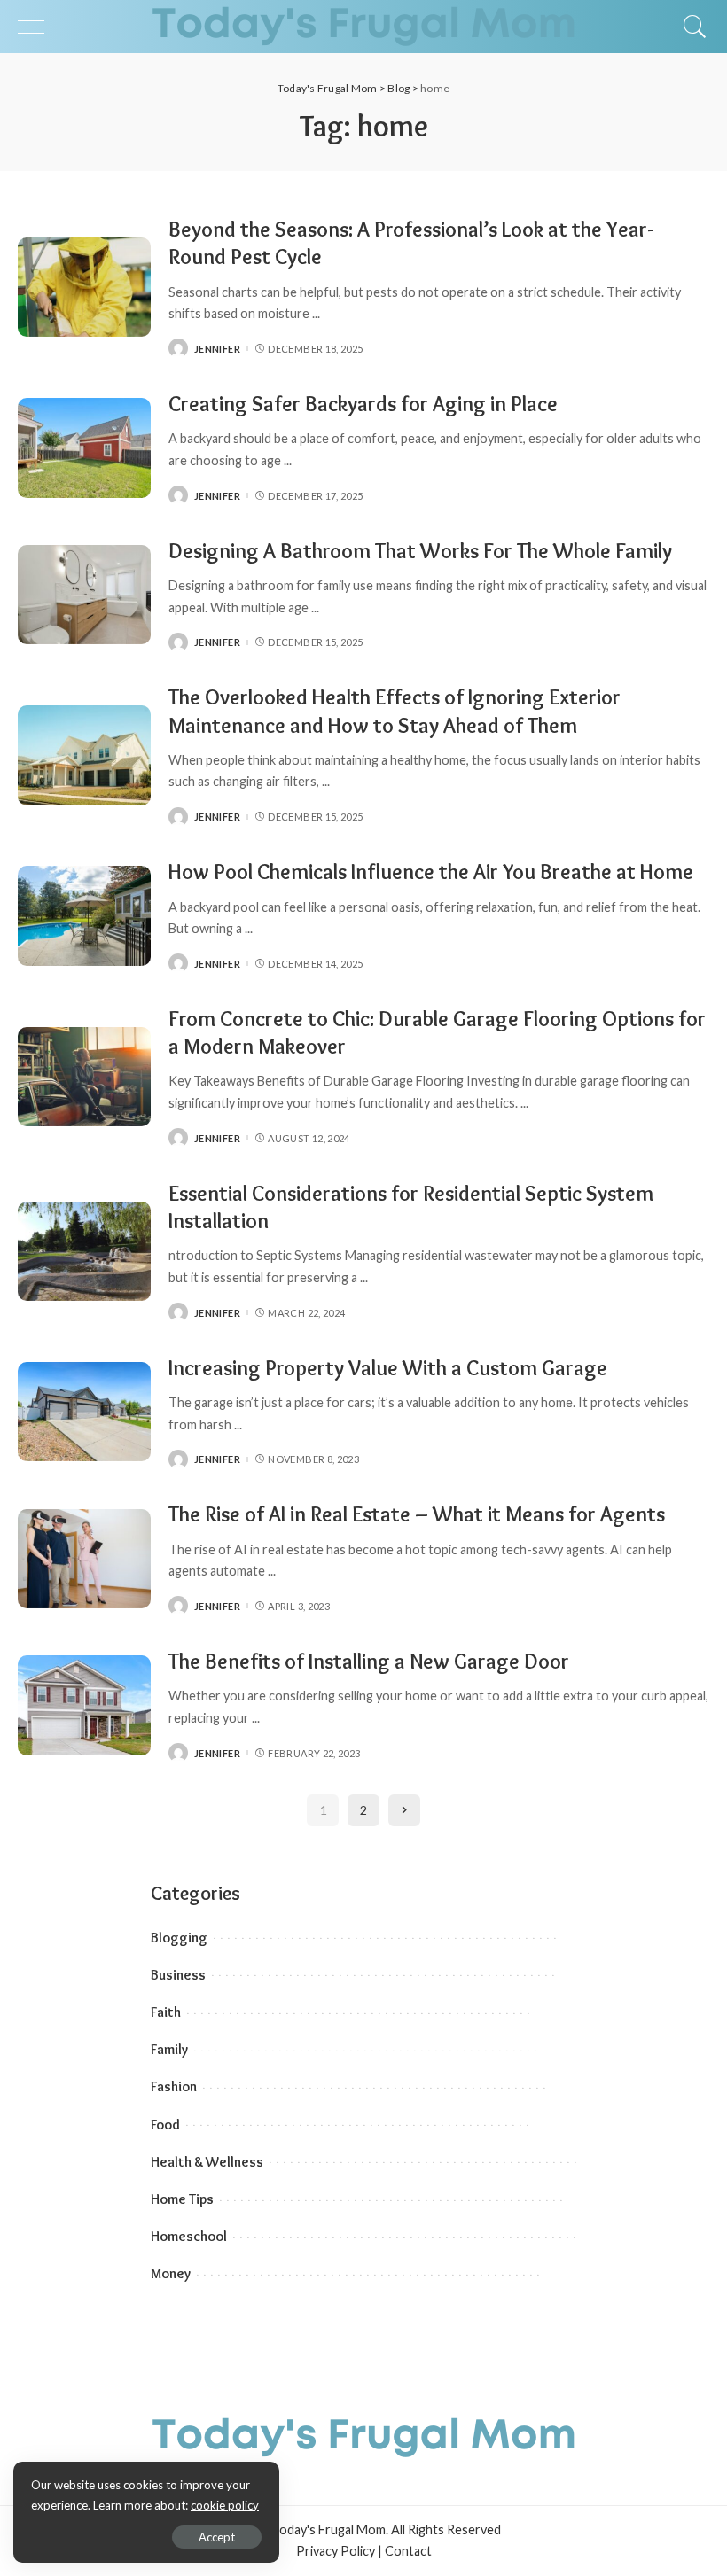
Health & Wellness (207, 2162)
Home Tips (182, 2199)
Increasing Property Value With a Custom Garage (388, 1368)
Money (171, 2273)
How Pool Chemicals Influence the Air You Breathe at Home (431, 872)
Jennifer (217, 349)
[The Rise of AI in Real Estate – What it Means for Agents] (84, 1559)
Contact (408, 2551)
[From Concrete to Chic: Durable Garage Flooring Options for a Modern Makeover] (84, 1077)
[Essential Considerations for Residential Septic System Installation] (84, 1252)
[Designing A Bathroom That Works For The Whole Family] (84, 595)
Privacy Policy (336, 2551)
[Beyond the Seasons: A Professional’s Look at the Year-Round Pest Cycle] (84, 288)
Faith (166, 2012)
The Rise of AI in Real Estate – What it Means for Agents (417, 1514)
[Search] (691, 27)
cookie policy (225, 2505)
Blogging (179, 1938)
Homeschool (189, 2236)
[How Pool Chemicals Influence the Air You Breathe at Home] (84, 916)
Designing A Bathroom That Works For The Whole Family (420, 551)
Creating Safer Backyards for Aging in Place (365, 404)
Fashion (174, 2086)
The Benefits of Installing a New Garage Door (369, 1661)
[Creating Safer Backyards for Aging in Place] (84, 448)
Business (178, 1975)
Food (165, 2125)
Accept (217, 2537)
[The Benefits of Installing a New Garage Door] (84, 1705)
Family (169, 2049)
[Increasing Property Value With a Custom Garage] (84, 1412)
